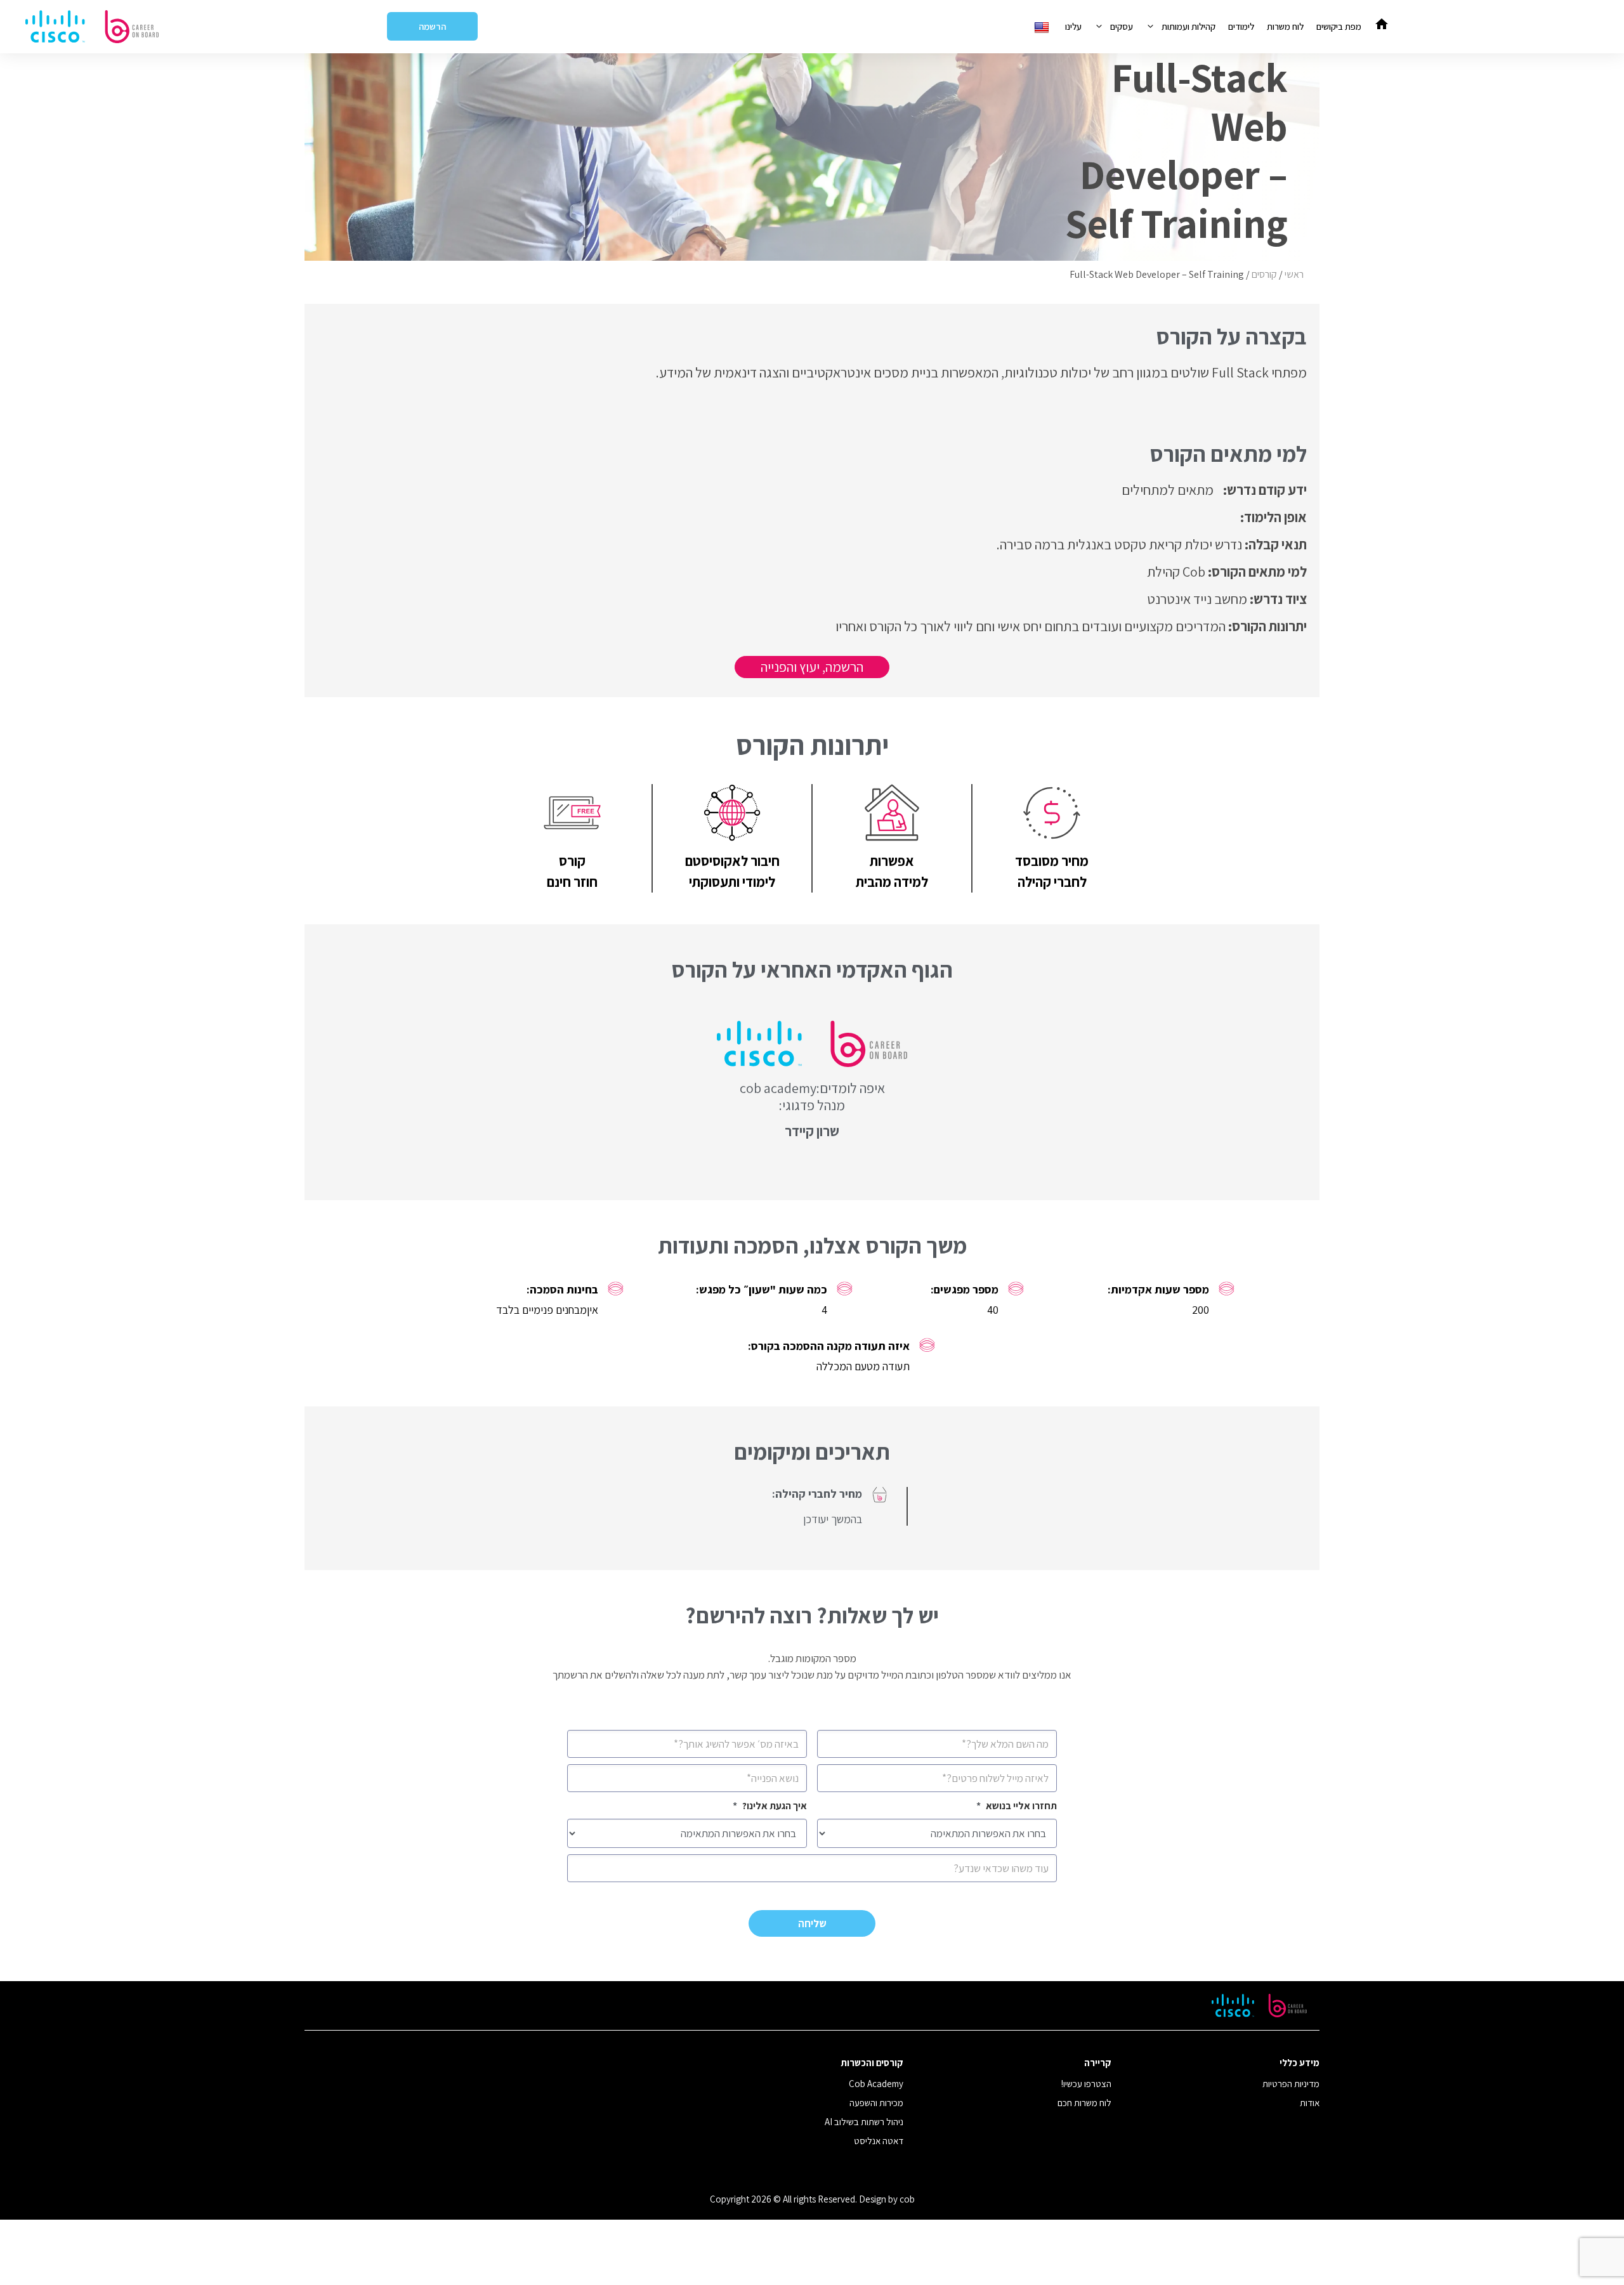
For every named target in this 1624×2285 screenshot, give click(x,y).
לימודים (1241, 26)
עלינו (1073, 26)
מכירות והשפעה (876, 2103)
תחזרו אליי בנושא (1017, 1806)
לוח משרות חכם (1084, 2103)
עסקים (1122, 26)
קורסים (1264, 274)
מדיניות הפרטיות (1291, 2084)
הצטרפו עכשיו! (1086, 2084)
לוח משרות (1285, 26)
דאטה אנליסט (879, 2141)
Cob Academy (876, 2084)
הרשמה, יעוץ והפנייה (812, 667)
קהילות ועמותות (1189, 26)
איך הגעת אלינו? (770, 1806)
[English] (1043, 26)
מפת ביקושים (1339, 26)
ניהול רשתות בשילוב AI (864, 2122)
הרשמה (432, 26)
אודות (1310, 2103)
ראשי (1294, 274)
